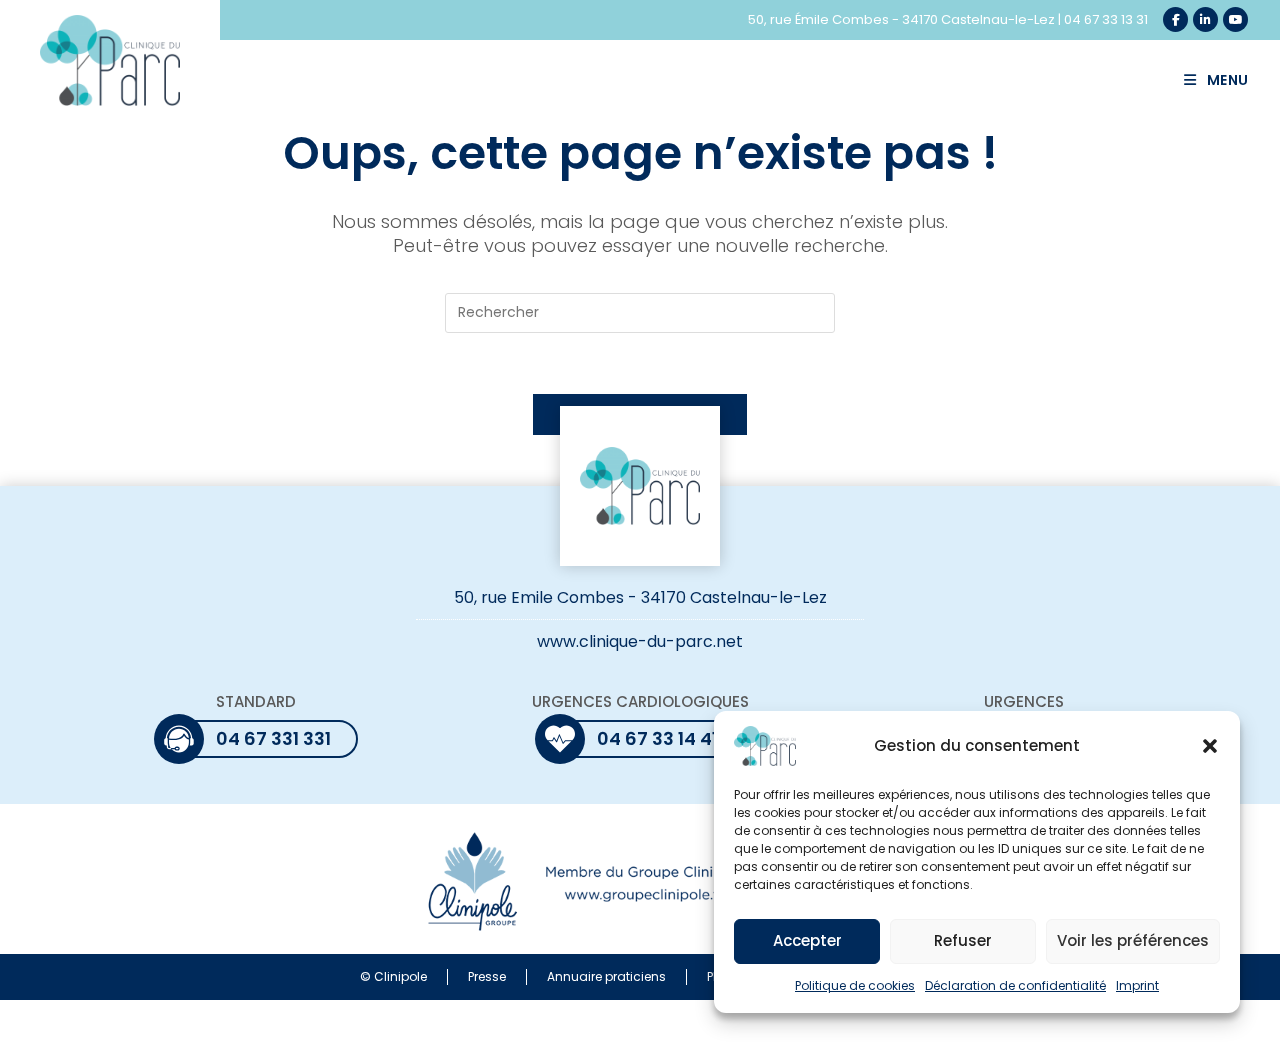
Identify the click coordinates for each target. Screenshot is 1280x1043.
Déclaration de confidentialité (1015, 985)
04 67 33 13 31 (1106, 19)
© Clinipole (393, 976)
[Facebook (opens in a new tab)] (1175, 19)
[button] (1210, 746)
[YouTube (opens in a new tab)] (1235, 19)
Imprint (1137, 985)
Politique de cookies (855, 985)
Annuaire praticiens (606, 976)
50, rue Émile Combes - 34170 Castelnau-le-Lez (901, 19)
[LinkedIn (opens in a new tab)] (1205, 19)
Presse (487, 976)
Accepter (807, 941)
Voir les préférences (1133, 941)
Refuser (963, 941)
